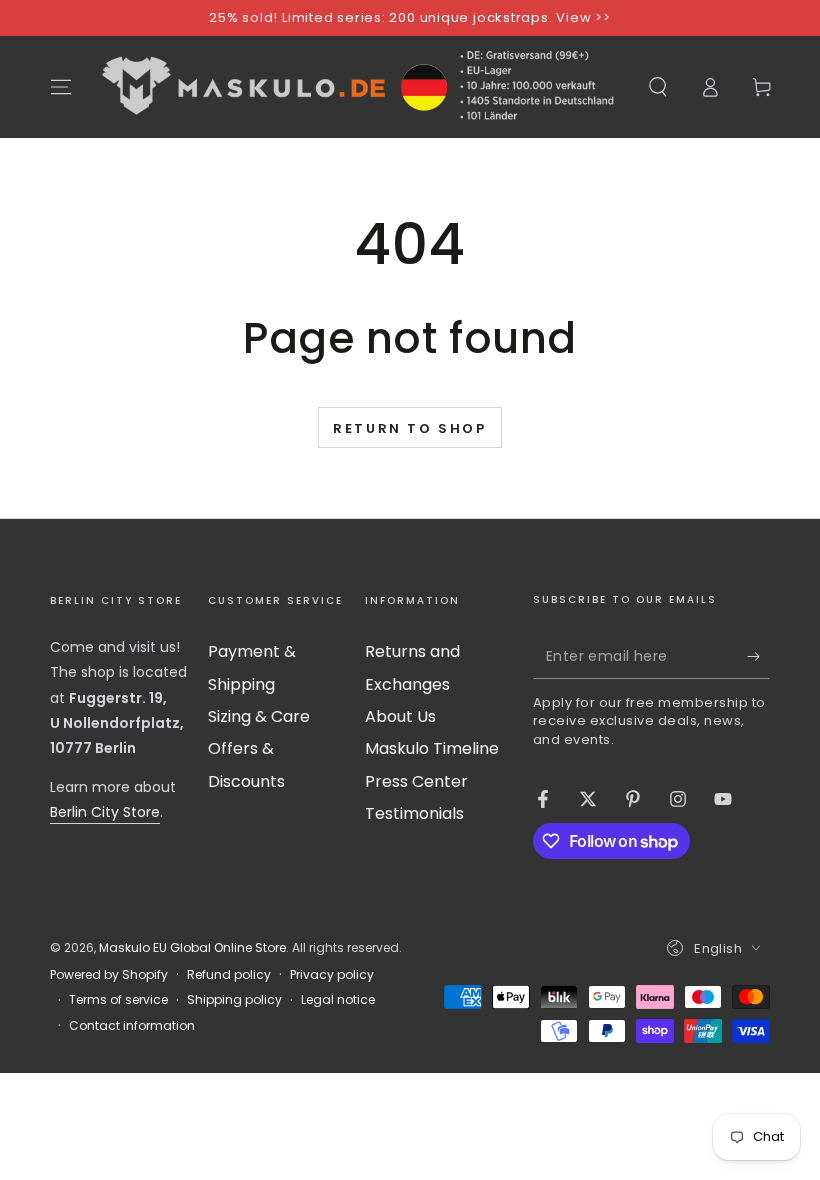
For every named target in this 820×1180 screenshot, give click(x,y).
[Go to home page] (359, 87)
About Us (400, 716)
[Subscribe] (758, 656)
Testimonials (414, 813)
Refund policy (229, 975)
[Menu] (61, 87)
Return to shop (409, 428)
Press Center (416, 781)
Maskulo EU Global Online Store (192, 947)
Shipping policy (234, 1000)
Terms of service (118, 1000)
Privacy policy (332, 975)
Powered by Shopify (109, 975)
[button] (658, 87)
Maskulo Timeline (432, 748)
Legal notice (338, 1000)
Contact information (132, 1026)
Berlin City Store (105, 812)
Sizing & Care (259, 716)
